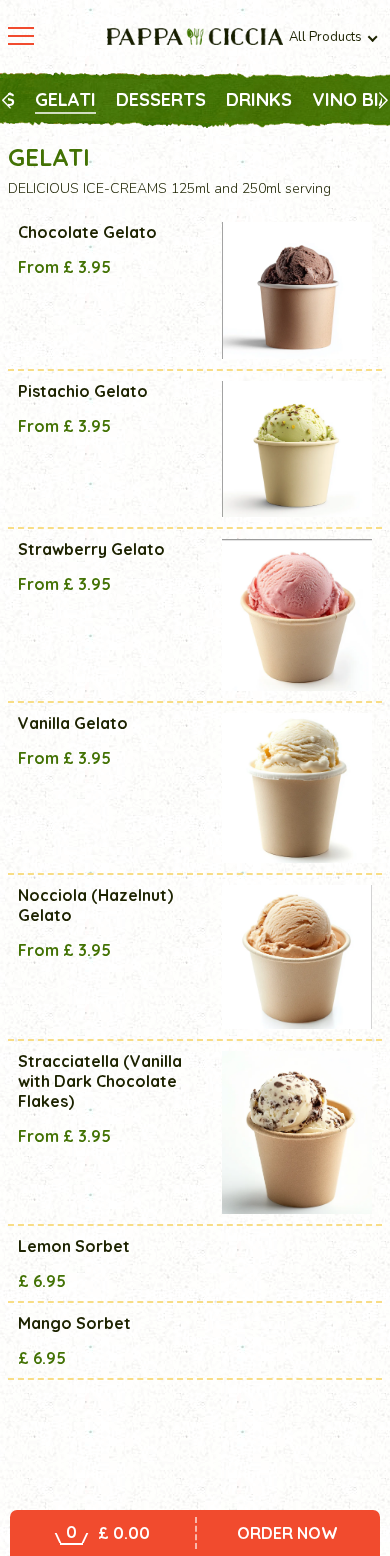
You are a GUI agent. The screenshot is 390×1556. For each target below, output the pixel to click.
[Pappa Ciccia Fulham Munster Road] (195, 36)
